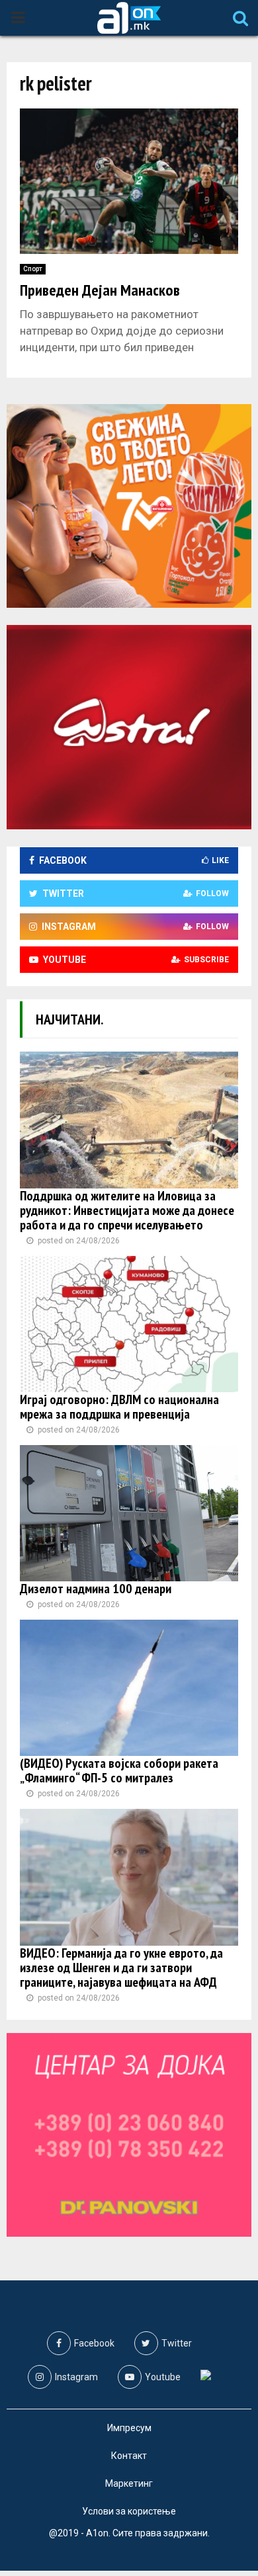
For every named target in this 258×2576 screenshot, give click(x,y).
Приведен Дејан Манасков (100, 290)
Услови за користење (129, 2511)
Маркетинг (129, 2483)
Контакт (129, 2456)
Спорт (33, 269)
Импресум (129, 2428)
